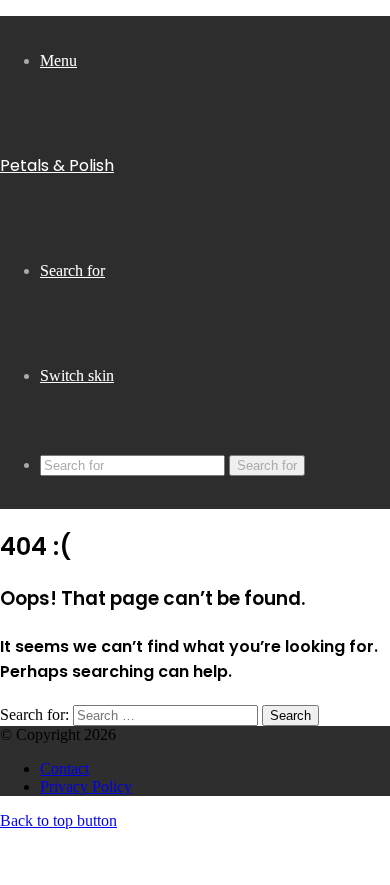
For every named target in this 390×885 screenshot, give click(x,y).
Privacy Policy (86, 786)
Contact (64, 768)
